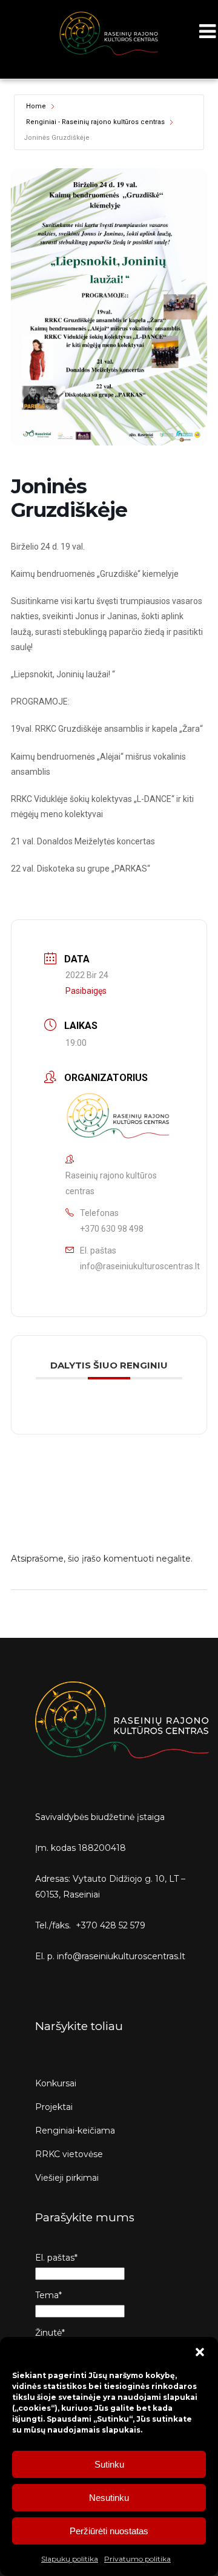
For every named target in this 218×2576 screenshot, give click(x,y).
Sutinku (109, 2464)
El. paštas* (56, 2258)
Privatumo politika (137, 2559)
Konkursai (56, 2083)
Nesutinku (109, 2498)
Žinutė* (50, 2333)
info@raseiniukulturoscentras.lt (140, 1266)
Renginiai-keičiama (75, 2131)
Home (36, 106)
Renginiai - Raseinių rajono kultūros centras (95, 122)
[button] (200, 2352)
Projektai (54, 2107)
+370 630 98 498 (112, 1229)
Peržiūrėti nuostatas (109, 2531)
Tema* (48, 2295)
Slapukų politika (70, 2559)
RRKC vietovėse (69, 2154)
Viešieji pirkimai (67, 2178)
